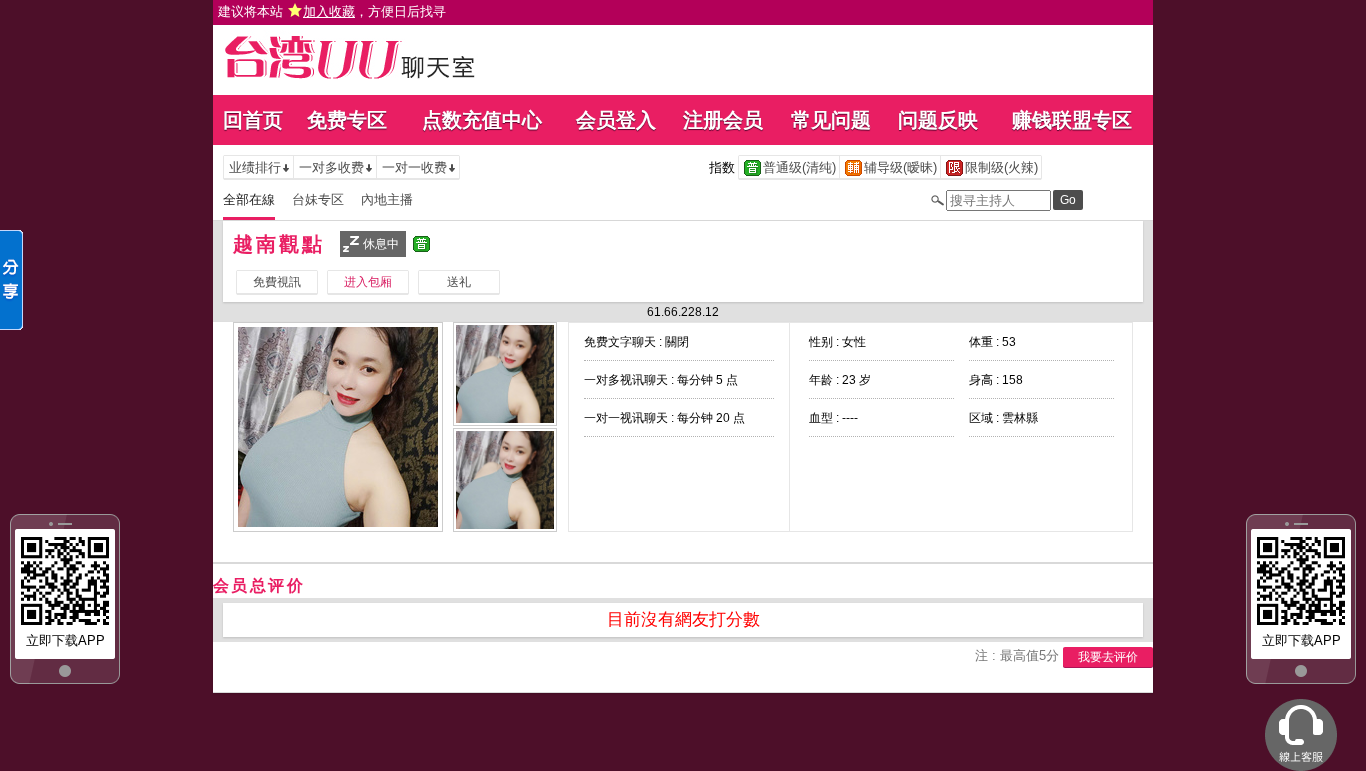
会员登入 (616, 120)
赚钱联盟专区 (1072, 120)
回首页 (253, 120)
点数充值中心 (482, 120)
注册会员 (723, 120)
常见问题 (831, 120)
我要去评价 (1108, 657)
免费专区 (347, 120)
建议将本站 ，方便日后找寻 (332, 11)
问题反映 (938, 120)
